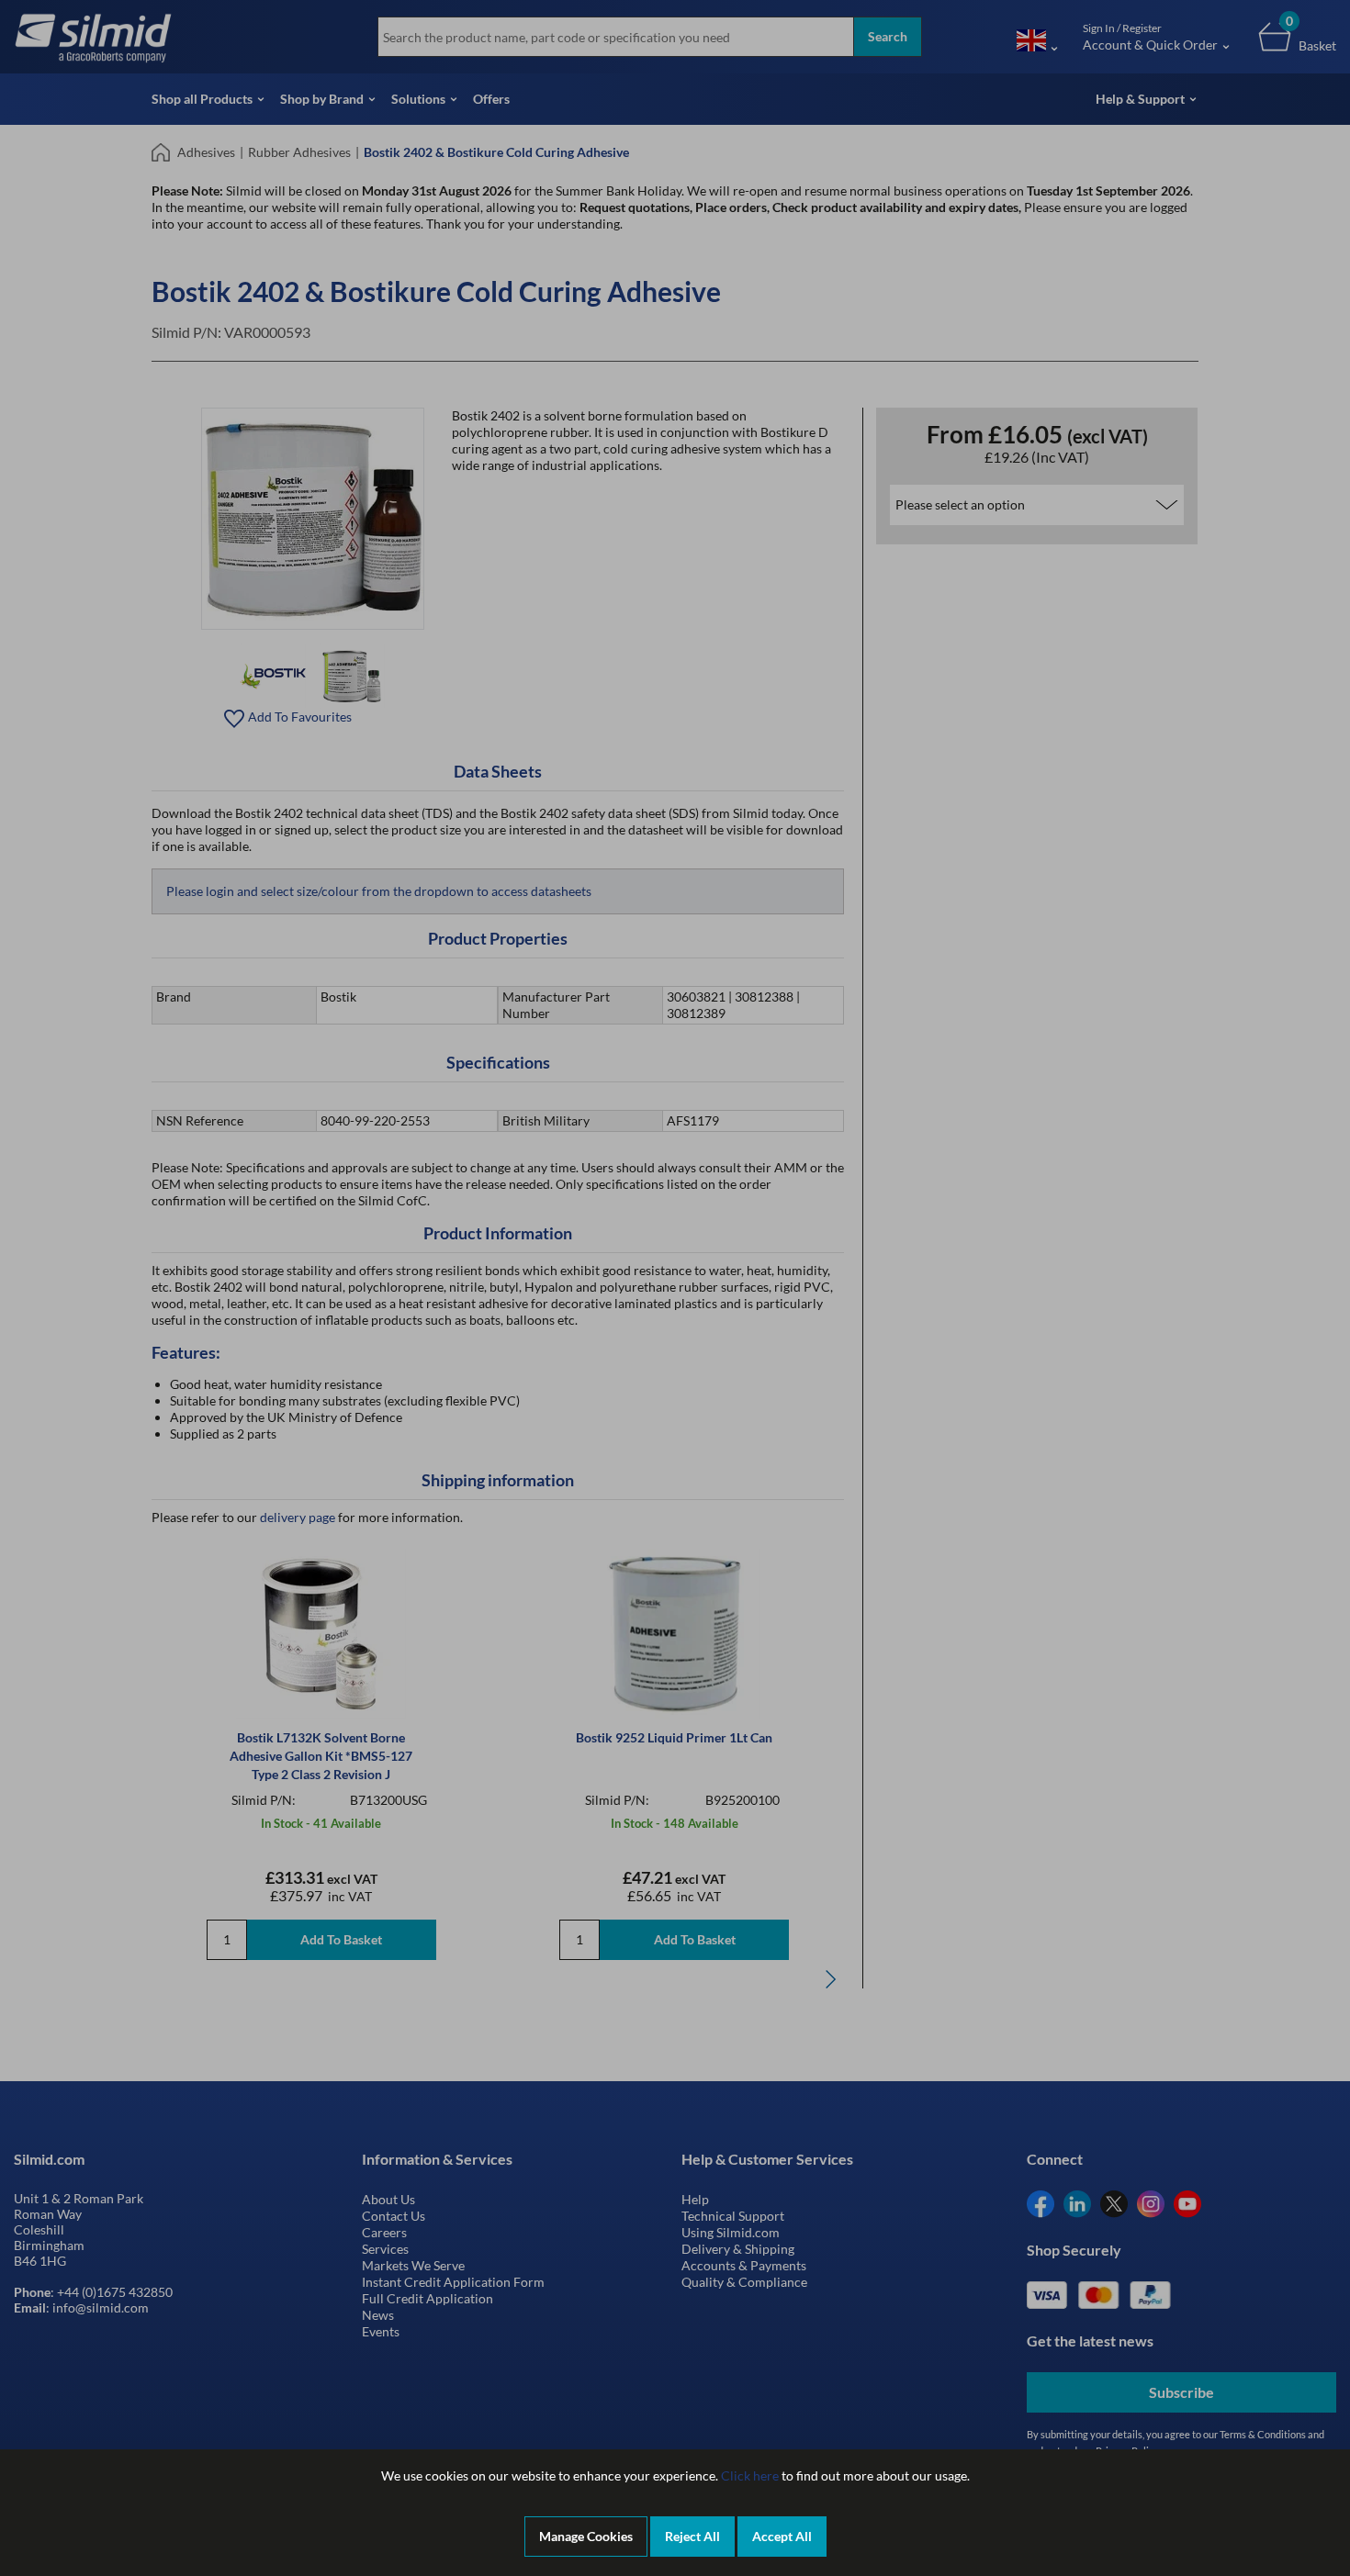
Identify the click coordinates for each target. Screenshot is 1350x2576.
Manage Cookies (586, 2536)
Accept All (782, 2536)
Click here (750, 2475)
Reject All (692, 2536)
